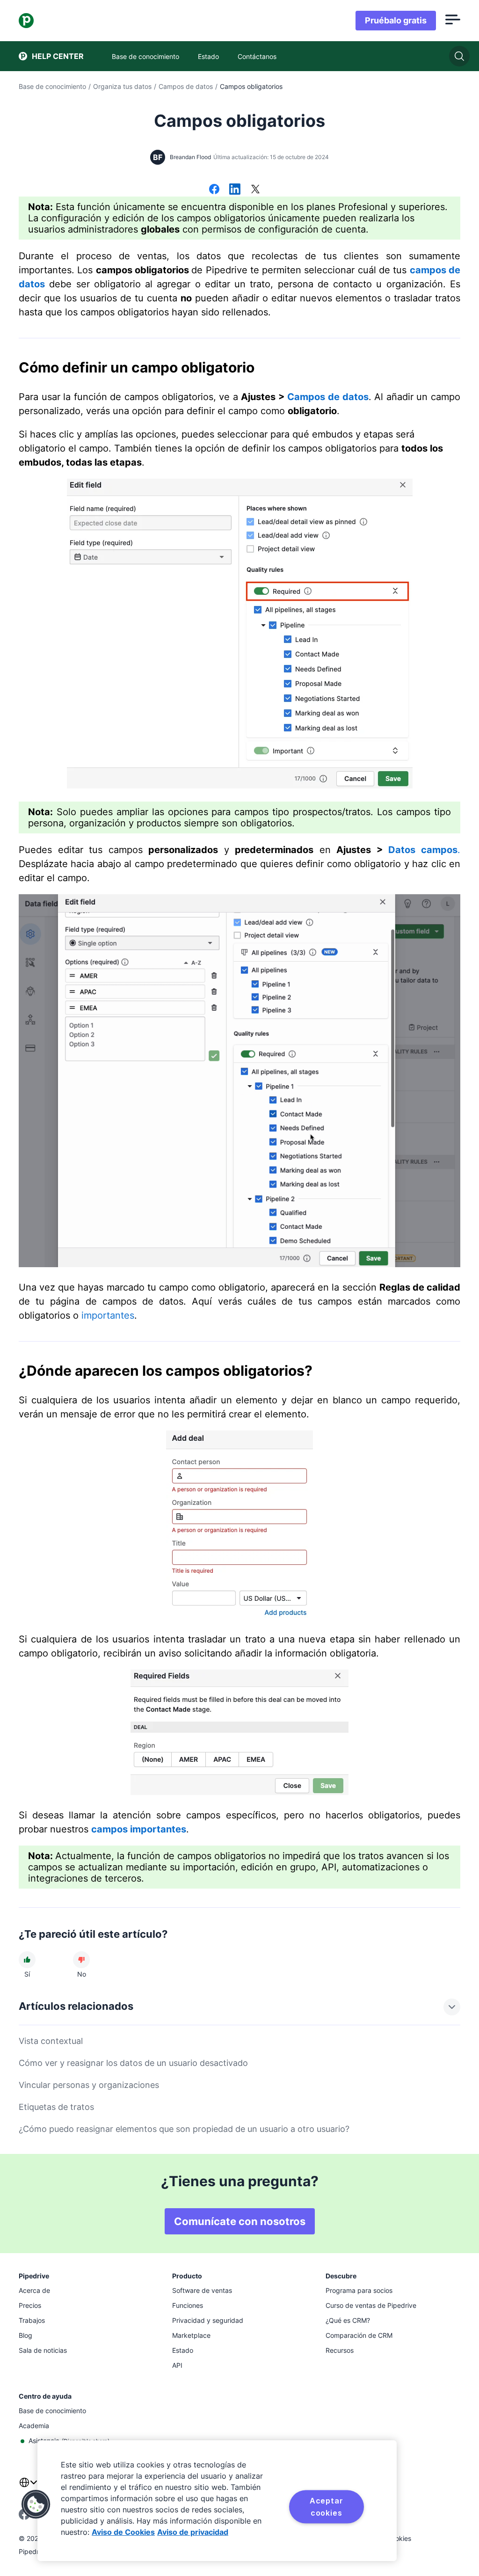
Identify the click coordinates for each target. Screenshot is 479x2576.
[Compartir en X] (255, 190)
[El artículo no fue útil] (81, 1960)
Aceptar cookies (327, 2507)
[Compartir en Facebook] (214, 190)
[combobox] (28, 2488)
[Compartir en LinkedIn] (235, 190)
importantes (108, 1315)
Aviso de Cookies (123, 2532)
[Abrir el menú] (453, 21)
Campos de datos (186, 86)
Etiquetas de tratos (56, 2107)
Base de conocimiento (52, 86)
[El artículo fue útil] (27, 1960)
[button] (36, 2504)
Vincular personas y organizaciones (89, 2085)
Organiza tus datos (122, 86)
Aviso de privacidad (193, 2532)
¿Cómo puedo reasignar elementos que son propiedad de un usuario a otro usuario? (184, 2129)
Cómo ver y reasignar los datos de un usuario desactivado (133, 2063)
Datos (402, 850)
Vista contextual (51, 2041)
